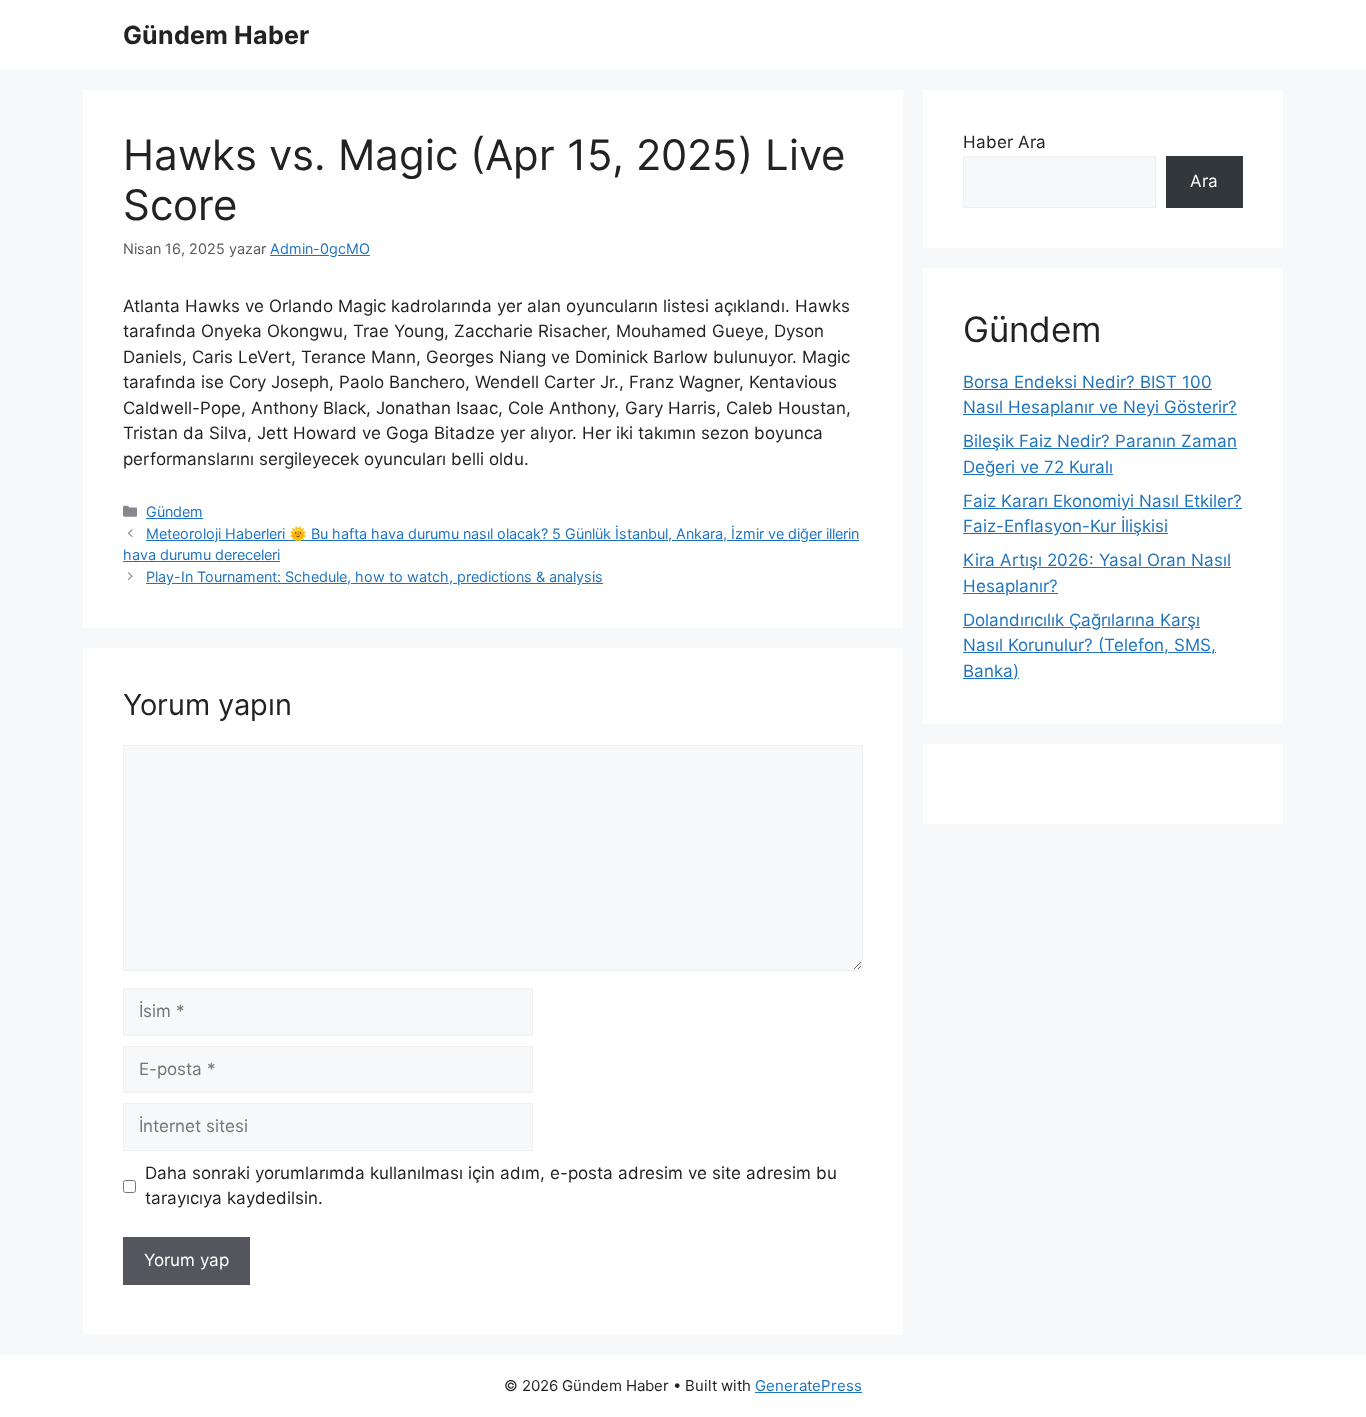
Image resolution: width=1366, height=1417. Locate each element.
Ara (1204, 181)
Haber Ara (1004, 142)
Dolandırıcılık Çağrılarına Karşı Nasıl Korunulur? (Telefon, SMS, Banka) (1089, 645)
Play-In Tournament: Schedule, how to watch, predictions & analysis (374, 576)
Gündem (174, 511)
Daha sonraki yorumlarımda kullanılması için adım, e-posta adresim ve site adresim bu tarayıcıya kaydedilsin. (491, 1186)
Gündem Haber (216, 35)
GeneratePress (808, 1385)
